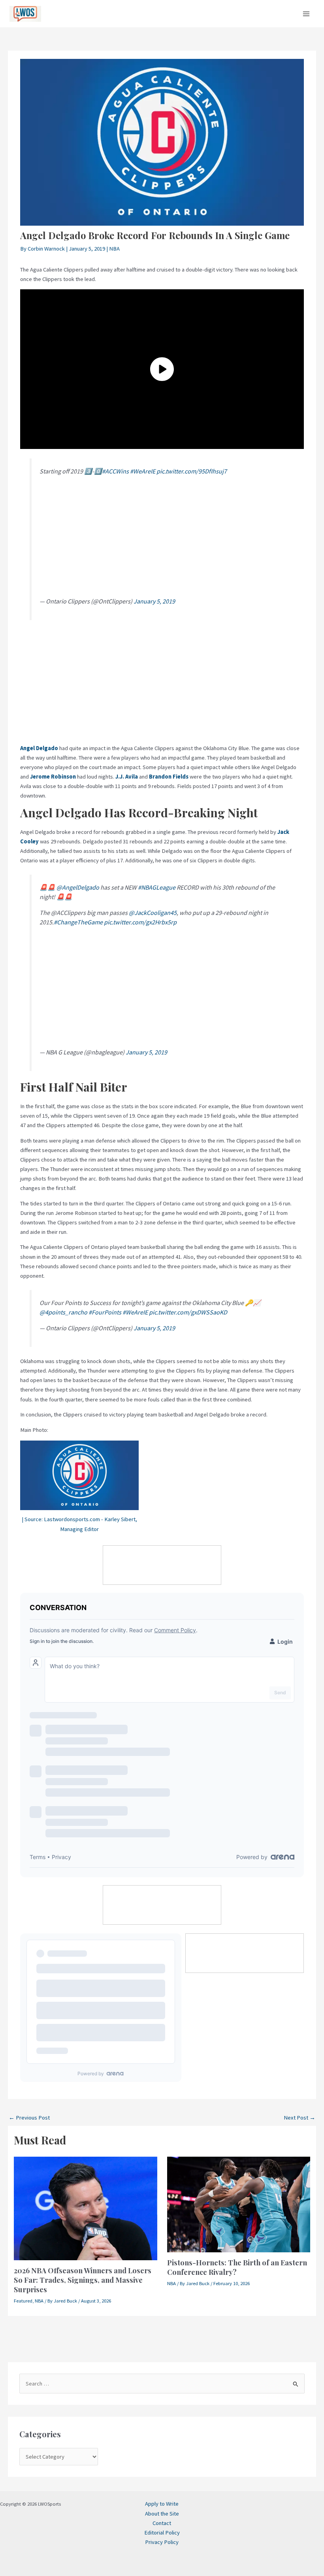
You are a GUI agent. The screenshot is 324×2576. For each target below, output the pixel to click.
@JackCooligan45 (153, 913)
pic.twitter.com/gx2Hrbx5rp (140, 922)
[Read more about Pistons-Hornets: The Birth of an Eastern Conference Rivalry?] (239, 2204)
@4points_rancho (63, 1312)
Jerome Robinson (53, 777)
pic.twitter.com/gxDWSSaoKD (188, 1312)
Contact (162, 2523)
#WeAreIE (143, 471)
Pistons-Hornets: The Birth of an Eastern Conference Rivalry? (237, 2267)
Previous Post (29, 2118)
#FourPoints (105, 1312)
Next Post (300, 2118)
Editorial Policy (162, 2533)
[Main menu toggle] (306, 14)
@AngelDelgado (78, 887)
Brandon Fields (169, 777)
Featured (23, 2301)
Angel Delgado (39, 748)
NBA (114, 249)
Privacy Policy (162, 2542)
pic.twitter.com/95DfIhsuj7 (192, 471)
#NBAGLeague (157, 887)
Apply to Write (162, 2504)
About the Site (162, 2514)
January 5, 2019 (154, 601)
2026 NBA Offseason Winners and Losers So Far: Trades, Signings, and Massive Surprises (83, 2280)
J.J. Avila (127, 777)
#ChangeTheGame (78, 922)
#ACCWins (115, 471)
